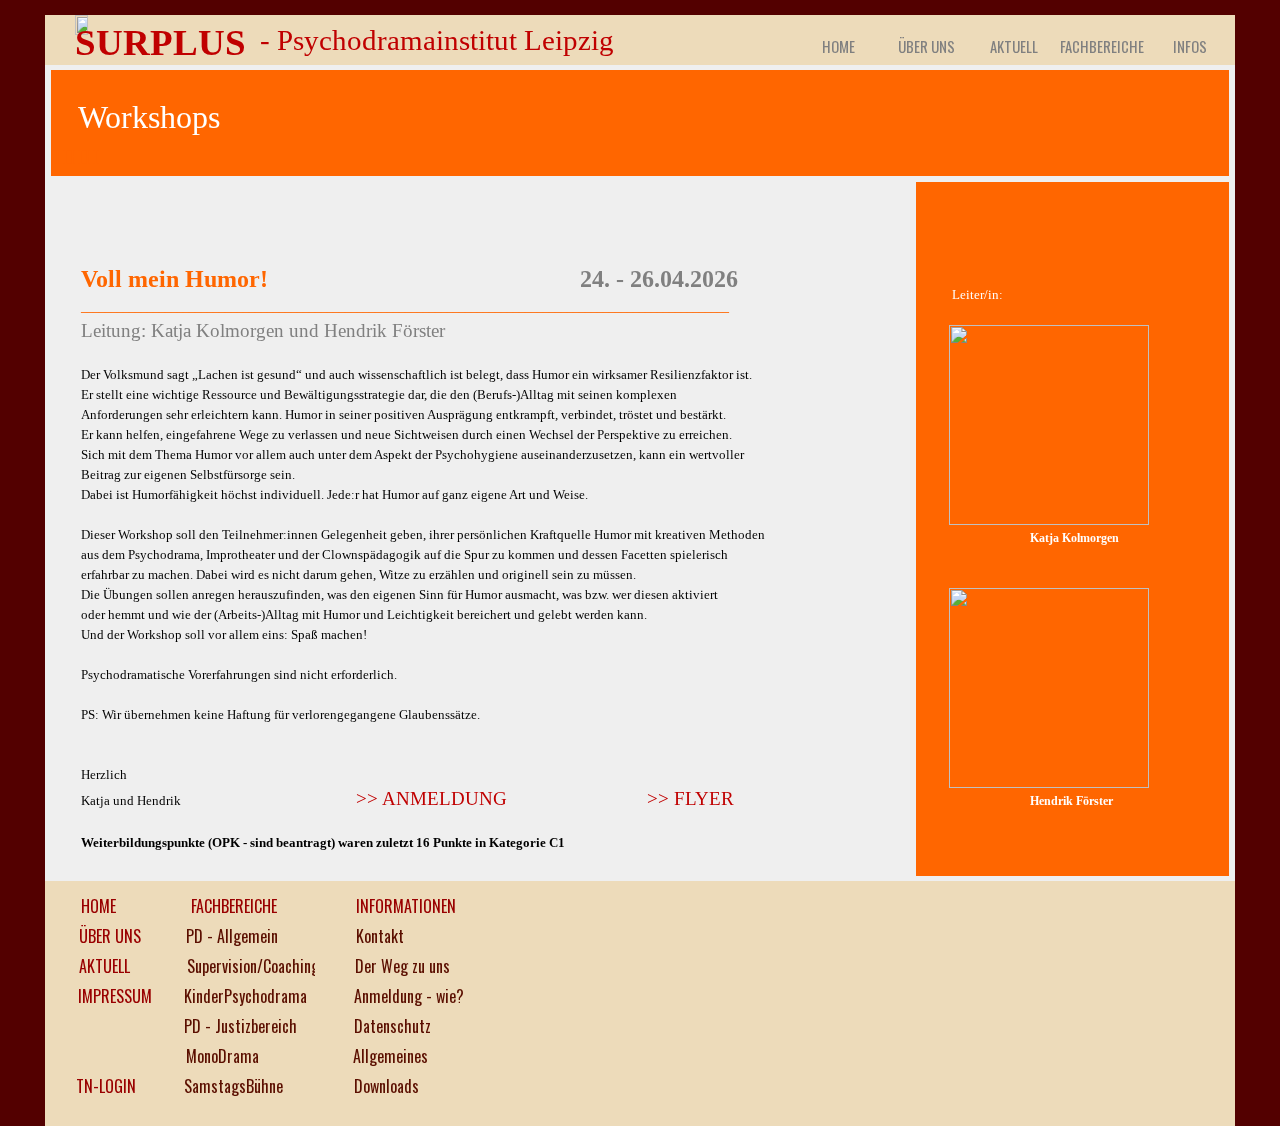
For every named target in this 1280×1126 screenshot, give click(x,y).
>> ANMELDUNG (431, 798)
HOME (838, 46)
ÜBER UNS (926, 46)
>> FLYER (690, 798)
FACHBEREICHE (1102, 46)
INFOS (1190, 46)
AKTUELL (1014, 46)
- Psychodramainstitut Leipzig (437, 40)
